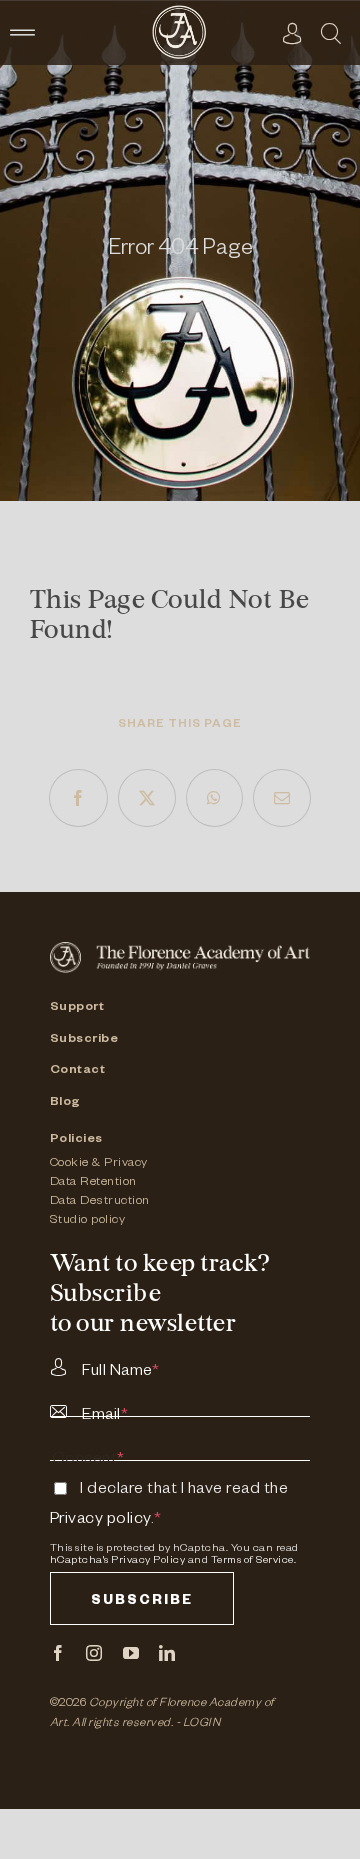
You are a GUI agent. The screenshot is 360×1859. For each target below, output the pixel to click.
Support (77, 1008)
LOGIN (202, 1724)
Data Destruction (100, 1202)
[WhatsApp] (214, 798)
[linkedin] (167, 1653)
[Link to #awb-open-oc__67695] (331, 33)
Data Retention (93, 1183)
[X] (147, 798)
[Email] (282, 798)
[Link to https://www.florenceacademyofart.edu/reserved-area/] (293, 33)
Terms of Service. (254, 1561)
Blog (65, 1103)
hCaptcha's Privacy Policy (118, 1561)
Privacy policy (100, 1521)
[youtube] (131, 1653)
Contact (78, 1071)
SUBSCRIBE (142, 1602)
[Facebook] (78, 798)
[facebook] (58, 1653)
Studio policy (88, 1221)
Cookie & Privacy (99, 1164)
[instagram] (94, 1653)
